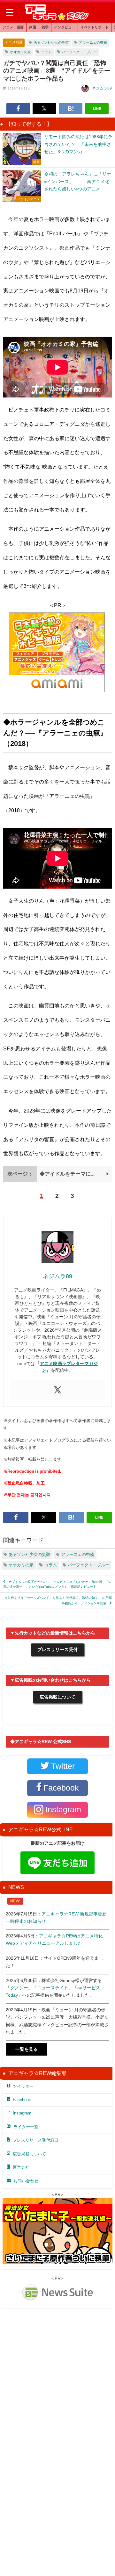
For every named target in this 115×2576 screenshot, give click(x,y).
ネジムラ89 (102, 88)
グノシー (19, 1988)
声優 (33, 27)
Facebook (22, 2100)
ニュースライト (53, 1988)
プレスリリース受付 (57, 1649)
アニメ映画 (14, 42)
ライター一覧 (26, 2127)
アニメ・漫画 (13, 27)
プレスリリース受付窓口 (36, 2140)
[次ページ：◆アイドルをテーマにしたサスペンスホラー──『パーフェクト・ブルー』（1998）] (57, 1180)
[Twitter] (57, 1390)
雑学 (45, 27)
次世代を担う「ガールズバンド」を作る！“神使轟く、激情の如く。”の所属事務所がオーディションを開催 (58, 1600)
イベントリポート (95, 27)
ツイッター (23, 2086)
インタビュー (65, 27)
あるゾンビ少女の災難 (51, 42)
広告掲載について (57, 1697)
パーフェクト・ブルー (80, 52)
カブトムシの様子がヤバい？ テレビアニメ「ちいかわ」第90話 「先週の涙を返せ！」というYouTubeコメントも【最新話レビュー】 (57, 1584)
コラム (46, 52)
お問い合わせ (26, 2181)
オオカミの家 (20, 52)
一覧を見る (27, 2049)
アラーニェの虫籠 (93, 42)
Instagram (22, 2113)
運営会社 (21, 2167)
